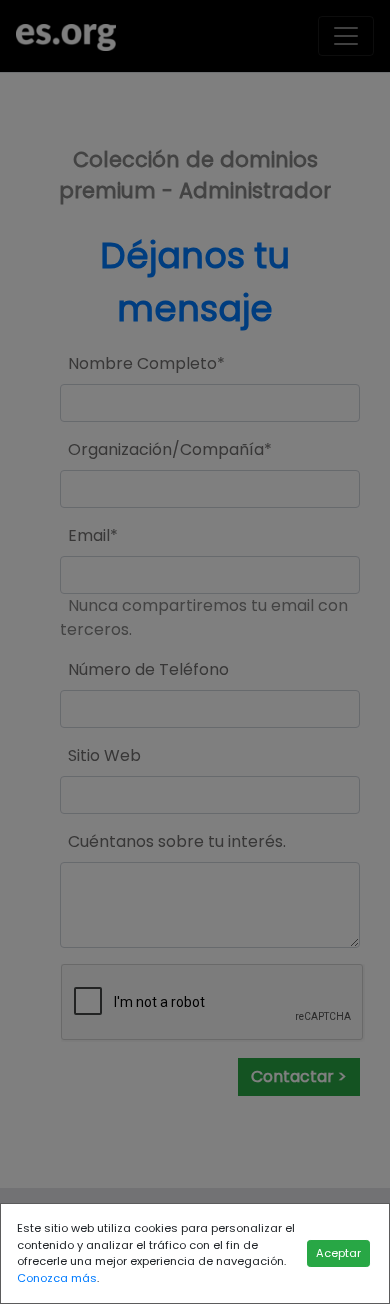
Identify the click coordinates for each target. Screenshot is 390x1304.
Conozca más (57, 1278)
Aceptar (338, 1253)
